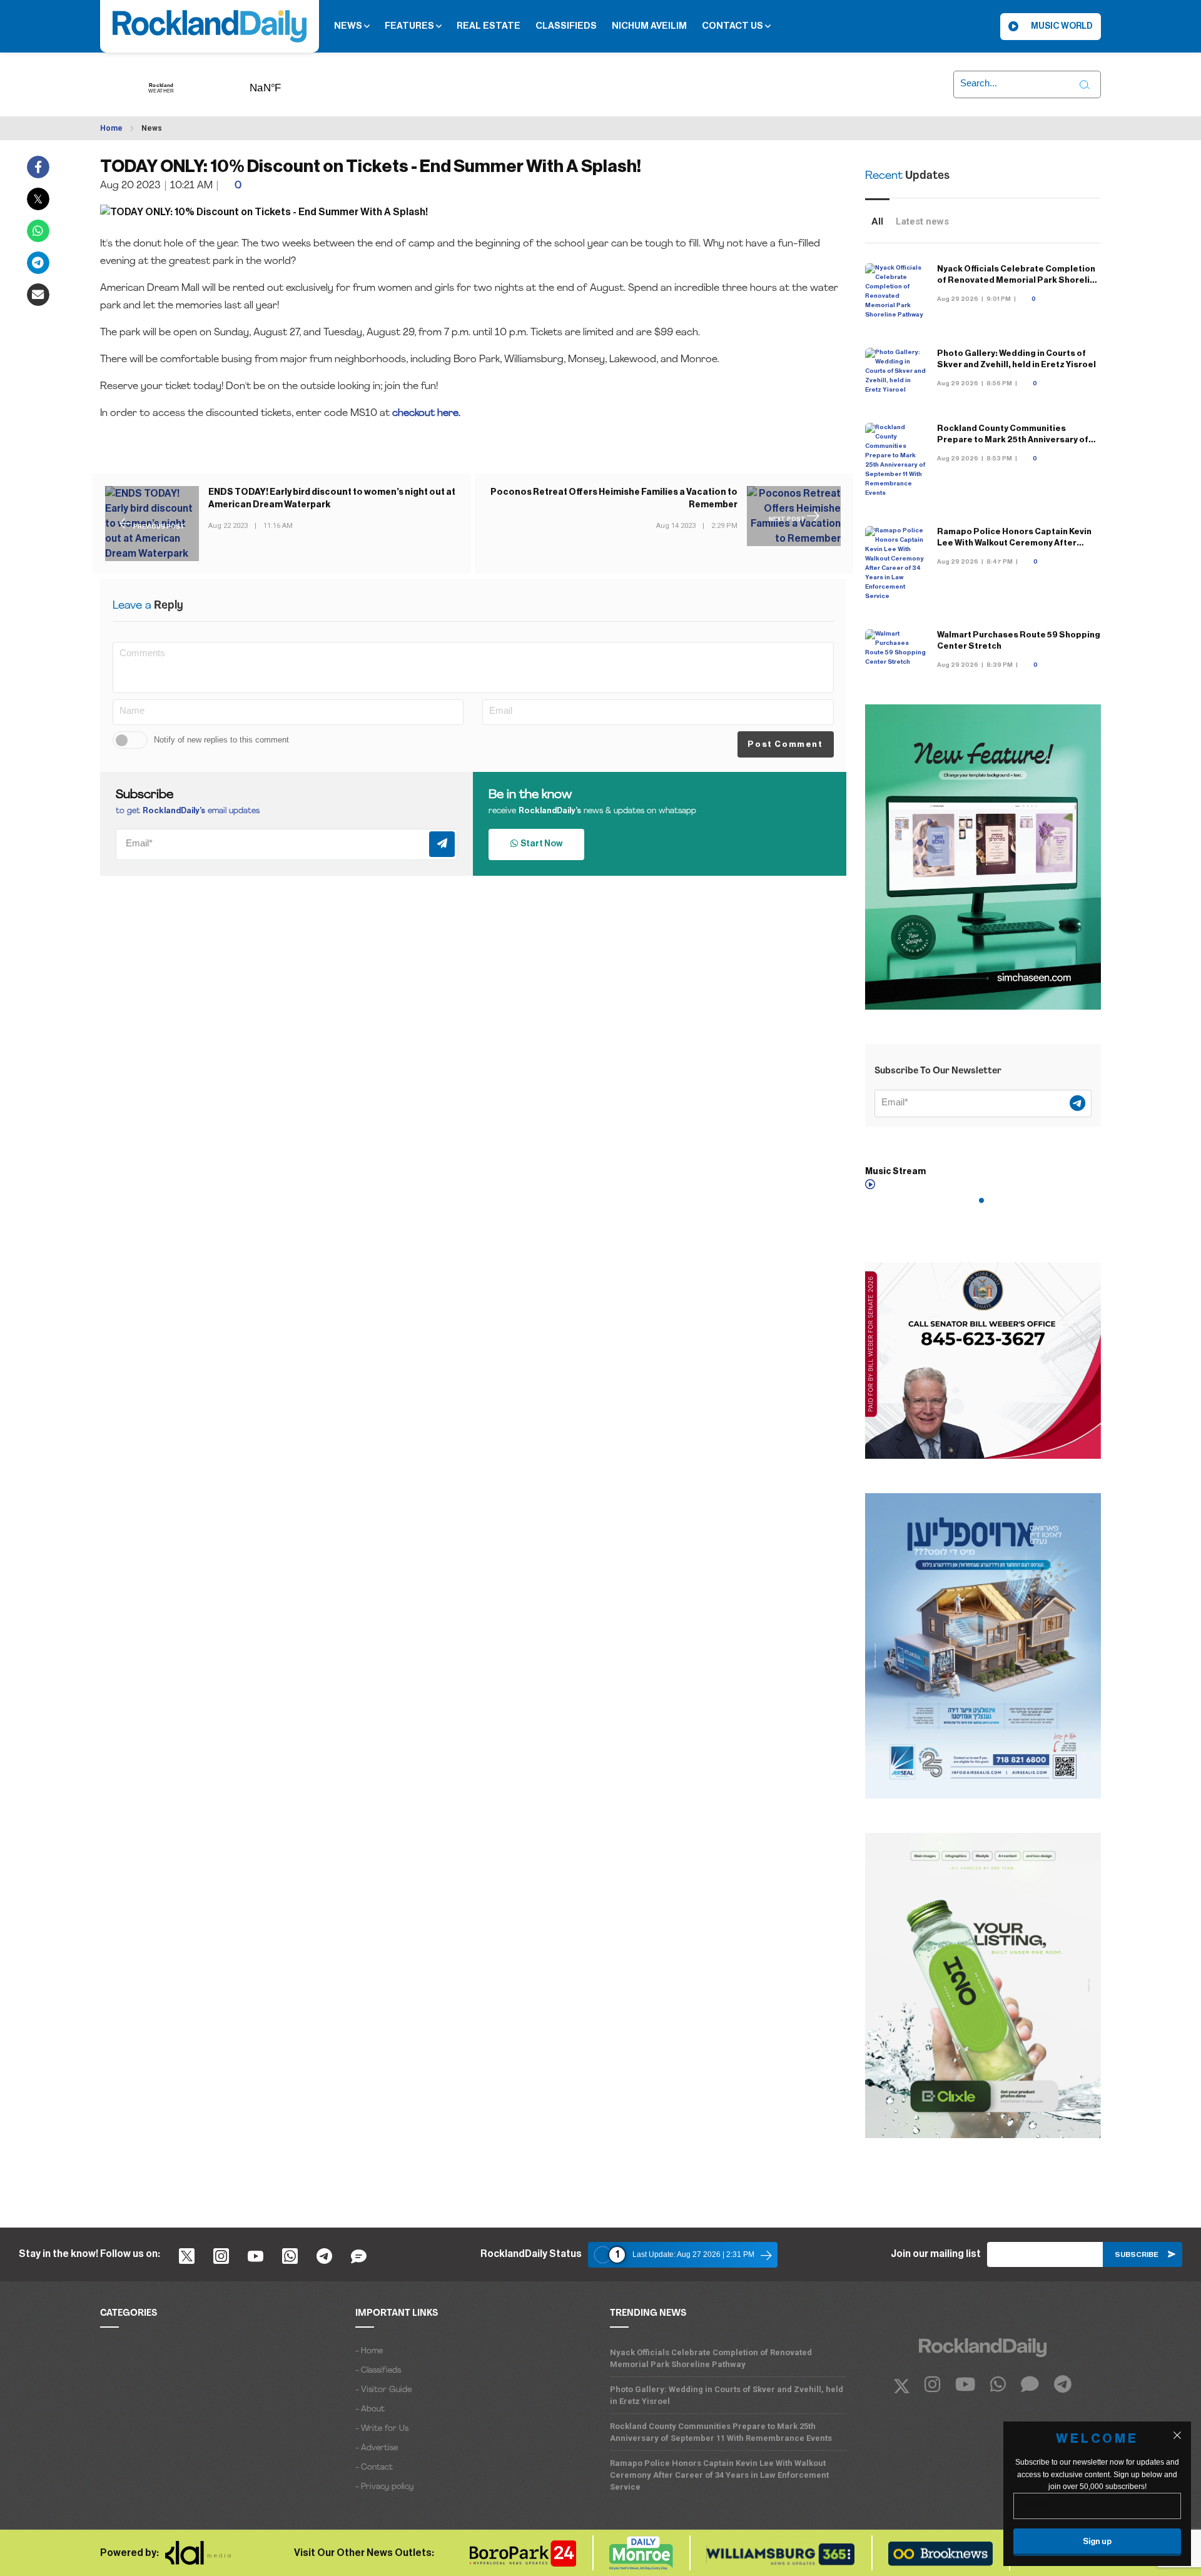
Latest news (922, 221)
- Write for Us (382, 2429)
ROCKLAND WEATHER (285, 84)
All (877, 221)
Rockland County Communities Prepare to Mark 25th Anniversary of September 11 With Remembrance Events (721, 2432)
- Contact (374, 2467)
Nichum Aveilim (649, 26)
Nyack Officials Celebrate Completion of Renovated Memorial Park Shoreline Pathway (1019, 280)
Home (111, 128)
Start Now (540, 844)
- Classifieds (378, 2371)
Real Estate (489, 26)
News (349, 26)
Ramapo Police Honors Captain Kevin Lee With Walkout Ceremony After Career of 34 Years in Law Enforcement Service (719, 2475)
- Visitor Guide (383, 2390)
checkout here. (428, 413)
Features (410, 26)
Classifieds (566, 26)
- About (370, 2409)
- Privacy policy (384, 2487)
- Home (369, 2351)
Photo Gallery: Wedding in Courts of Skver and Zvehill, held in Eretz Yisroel (727, 2395)
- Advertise (377, 2448)
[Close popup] (1177, 2435)
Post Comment (785, 744)
